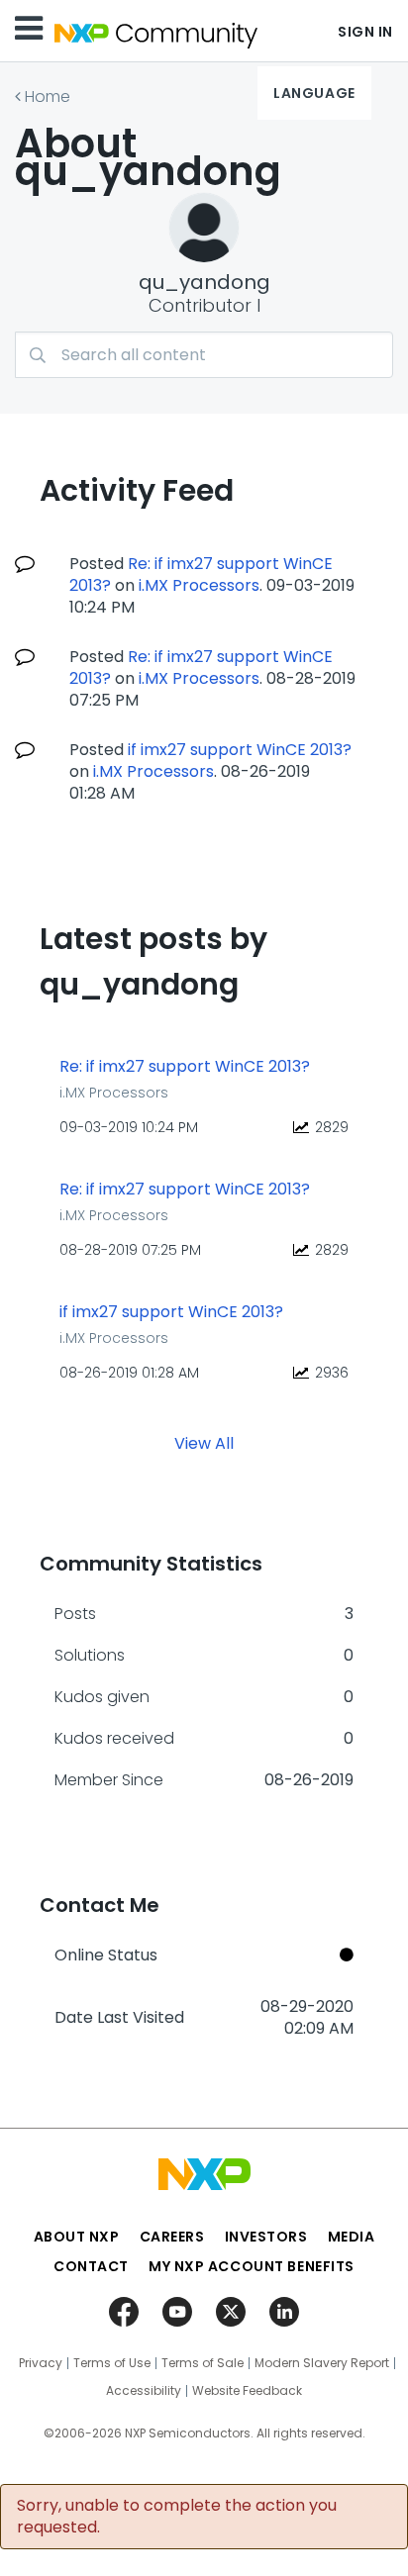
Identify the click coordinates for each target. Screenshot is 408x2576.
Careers (172, 2237)
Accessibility (144, 2391)
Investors (266, 2237)
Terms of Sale (203, 2363)
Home (48, 96)
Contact (91, 2266)
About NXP (77, 2237)
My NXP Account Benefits (252, 2266)
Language (314, 93)
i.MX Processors (199, 585)
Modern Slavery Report (322, 2363)
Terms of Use (112, 2363)
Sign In (365, 32)
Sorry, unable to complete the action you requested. (177, 2517)
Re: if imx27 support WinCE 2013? (185, 1067)
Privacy (41, 2363)
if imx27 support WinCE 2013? (240, 750)
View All (204, 1442)
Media (352, 2237)
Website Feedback (247, 2391)
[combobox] (204, 355)
